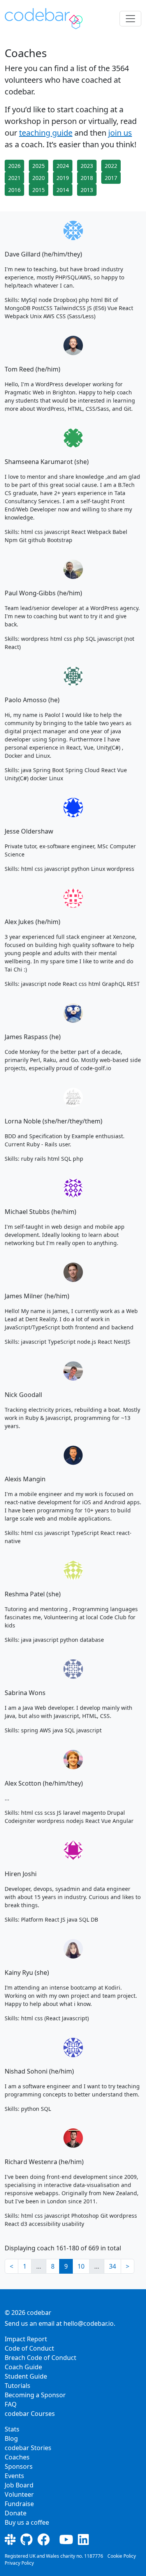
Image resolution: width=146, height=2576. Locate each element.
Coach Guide (23, 2367)
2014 (63, 190)
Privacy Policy (19, 2563)
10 (81, 2266)
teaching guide (46, 133)
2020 (39, 178)
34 (113, 2266)
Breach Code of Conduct (40, 2358)
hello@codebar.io (89, 2323)
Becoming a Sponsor (35, 2395)
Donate (16, 2513)
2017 (111, 178)
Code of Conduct (29, 2348)
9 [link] (66, 2266)
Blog (11, 2438)
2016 (14, 190)
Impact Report (26, 2339)
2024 (63, 166)
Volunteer (19, 2494)
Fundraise (19, 2504)
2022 (111, 166)
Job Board (19, 2485)
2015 (39, 190)
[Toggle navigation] (130, 19)
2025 (39, 166)
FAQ (11, 2404)
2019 (63, 178)
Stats (12, 2429)
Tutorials (18, 2386)
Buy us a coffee (27, 2522)
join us (120, 133)
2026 (14, 166)
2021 (14, 178)
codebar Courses (30, 2414)
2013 (87, 190)
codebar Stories (28, 2448)
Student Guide (26, 2376)
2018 (87, 178)
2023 (87, 166)
